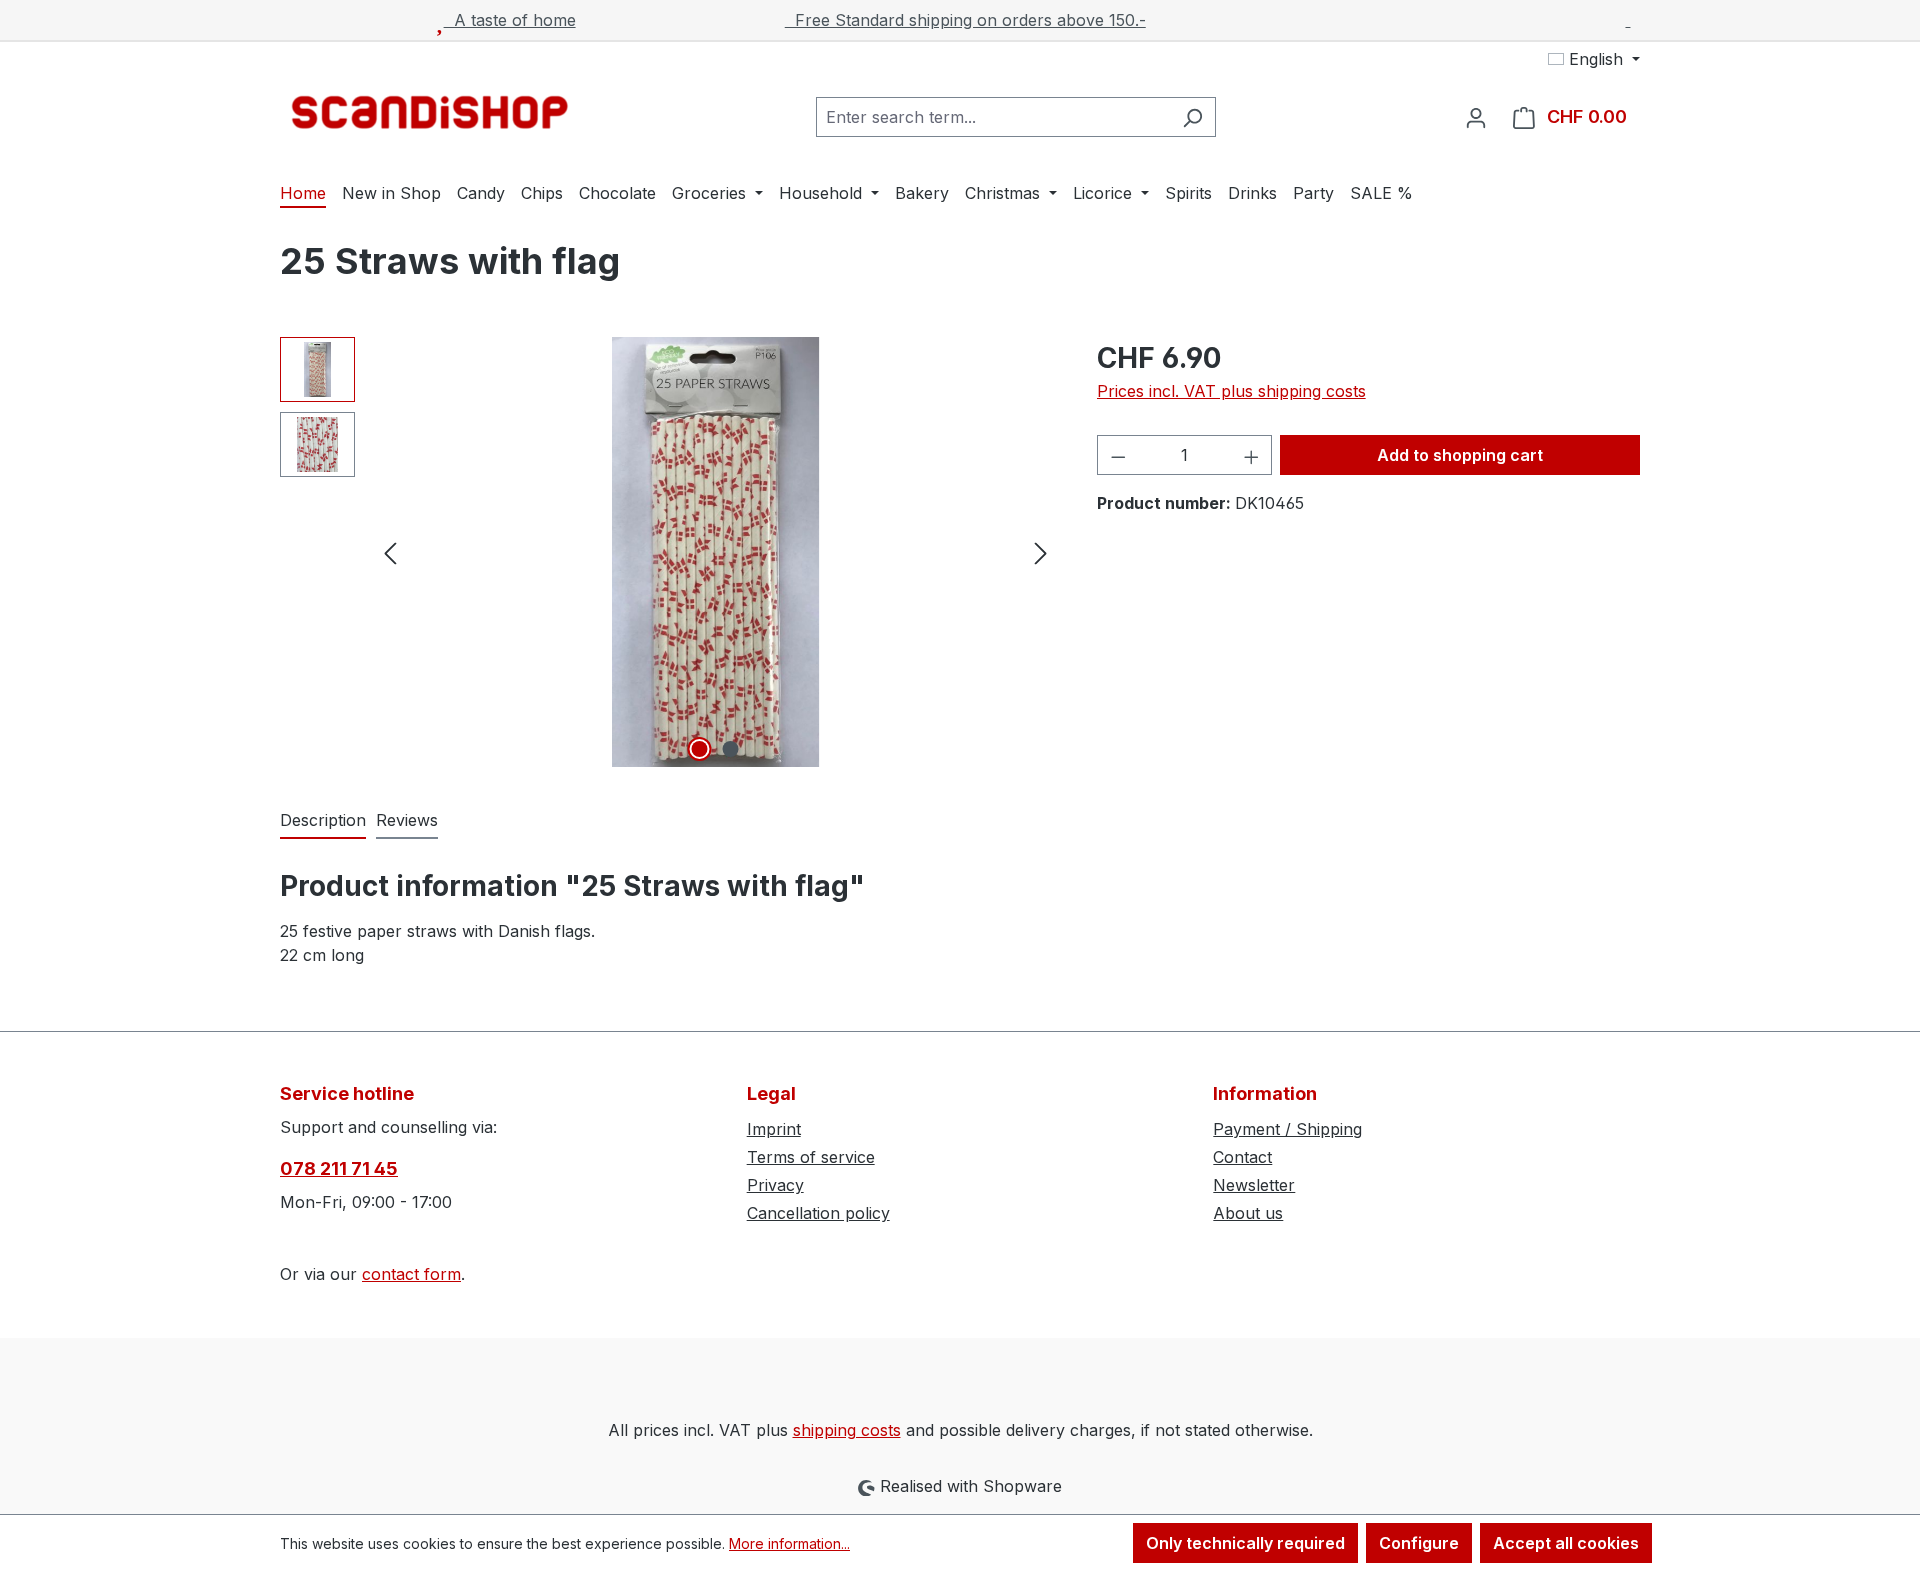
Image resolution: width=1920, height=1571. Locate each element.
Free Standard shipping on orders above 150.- (965, 20)
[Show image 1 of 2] (700, 749)
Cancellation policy (818, 1213)
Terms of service (811, 1157)
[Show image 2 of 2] (731, 749)
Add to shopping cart (1460, 455)
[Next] (1041, 552)
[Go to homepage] (430, 112)
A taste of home (510, 20)
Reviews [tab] (407, 820)
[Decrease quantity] (1118, 455)
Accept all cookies (1566, 1543)
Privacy (775, 1185)
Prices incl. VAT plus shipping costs (1231, 391)
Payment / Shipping (1287, 1129)
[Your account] (1476, 117)
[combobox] (993, 117)
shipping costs (847, 1430)
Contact (1242, 1157)
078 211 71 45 (339, 1168)
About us (1248, 1213)
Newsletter (1254, 1185)
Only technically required (1245, 1543)
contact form (411, 1274)
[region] (668, 552)
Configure (1419, 1543)
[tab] (323, 821)
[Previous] (390, 552)
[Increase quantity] (1252, 455)
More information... (789, 1543)
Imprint (774, 1129)
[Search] (1192, 117)
